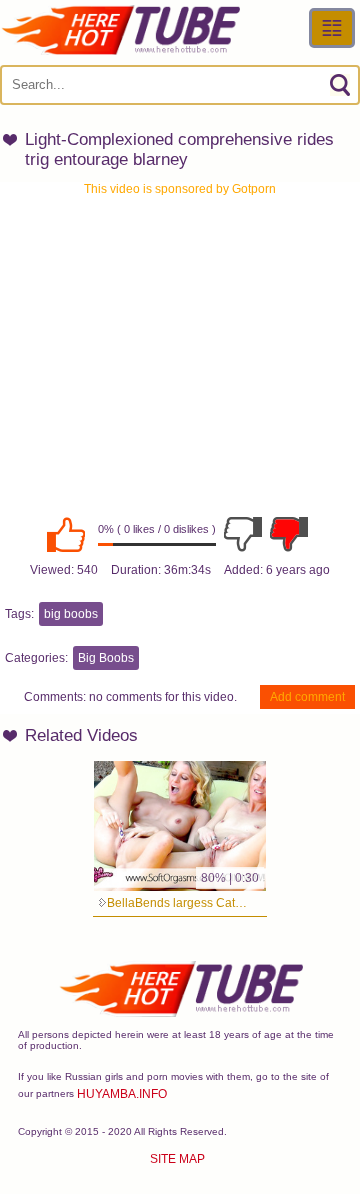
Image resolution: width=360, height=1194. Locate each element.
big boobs (71, 614)
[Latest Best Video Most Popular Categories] (332, 28)
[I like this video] (66, 534)
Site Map (177, 1159)
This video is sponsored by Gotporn (180, 189)
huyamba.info (122, 1094)
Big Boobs (106, 658)
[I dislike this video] (243, 534)
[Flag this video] (289, 534)
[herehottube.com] (120, 30)
